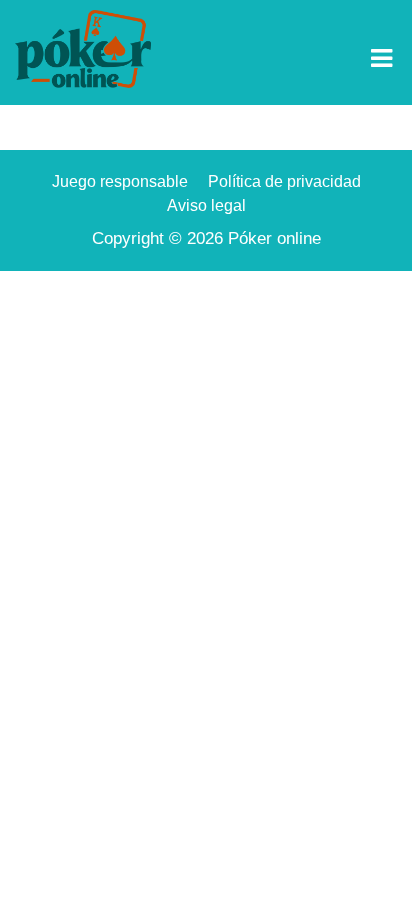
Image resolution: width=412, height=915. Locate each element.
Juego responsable (120, 181)
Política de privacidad (284, 181)
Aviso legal (206, 205)
